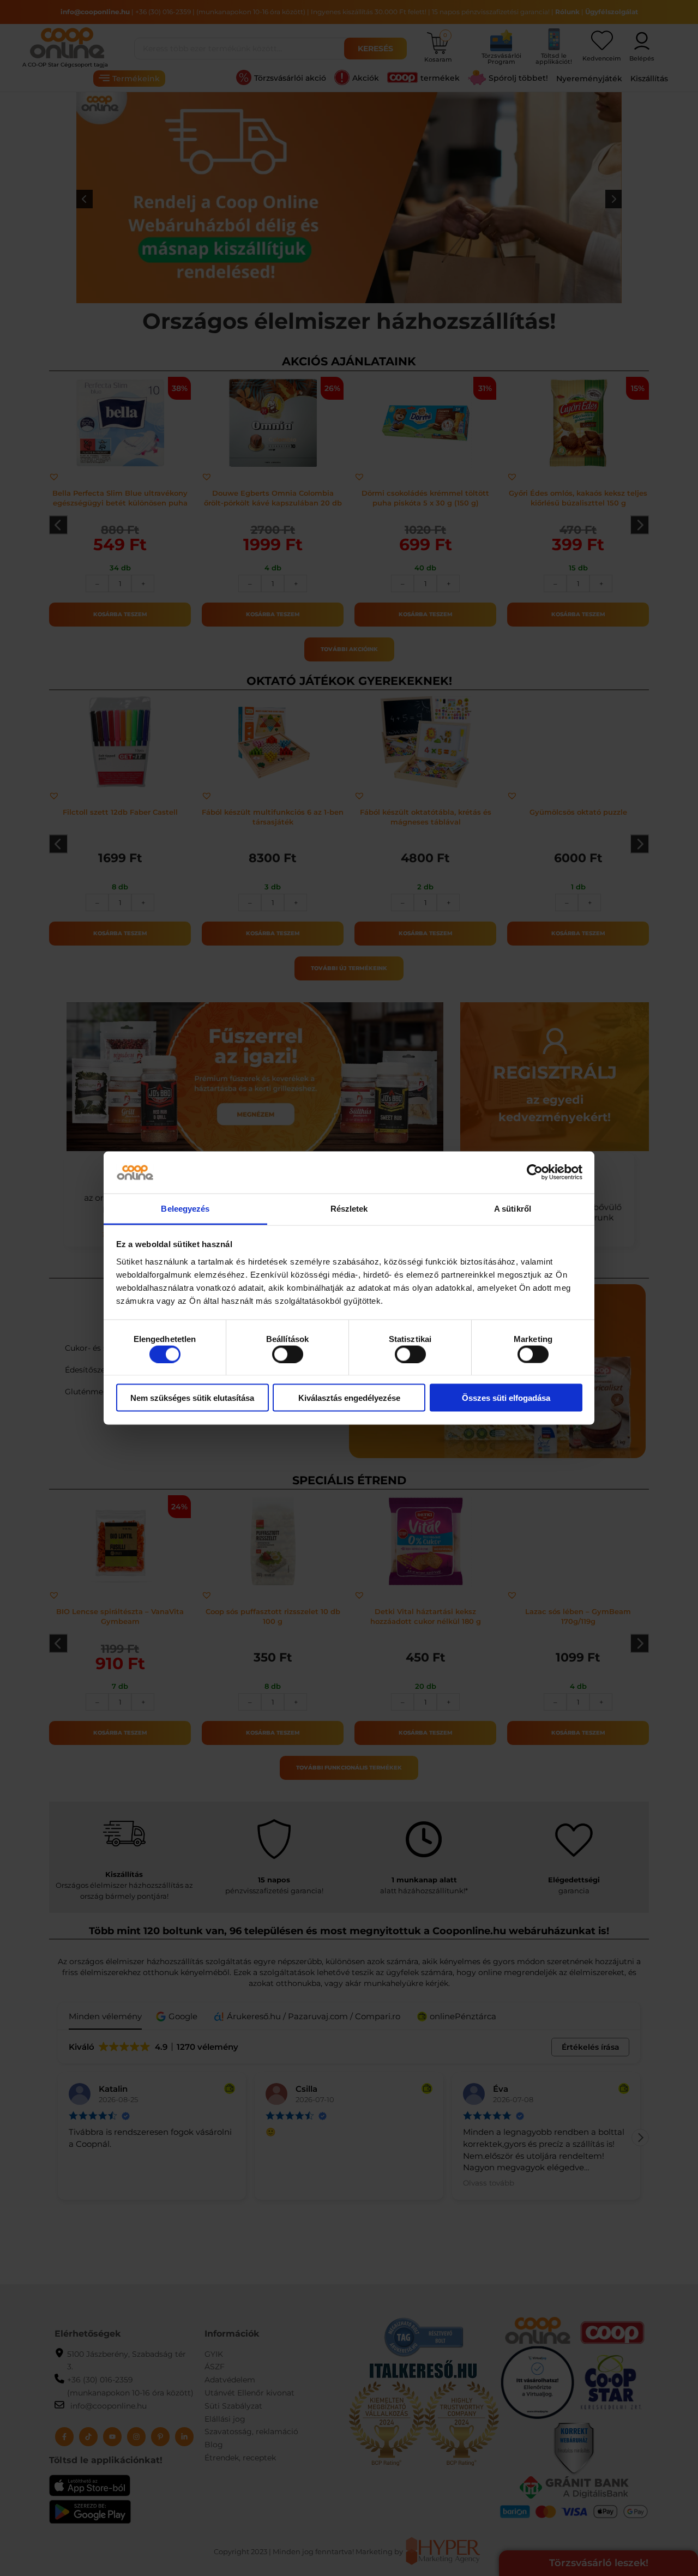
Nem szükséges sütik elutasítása (192, 1398)
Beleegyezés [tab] (185, 1208)
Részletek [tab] (349, 1208)
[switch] (288, 1354)
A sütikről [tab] (513, 1208)
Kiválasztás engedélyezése (349, 1398)
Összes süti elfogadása (506, 1398)
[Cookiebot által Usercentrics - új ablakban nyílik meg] (535, 1172)
